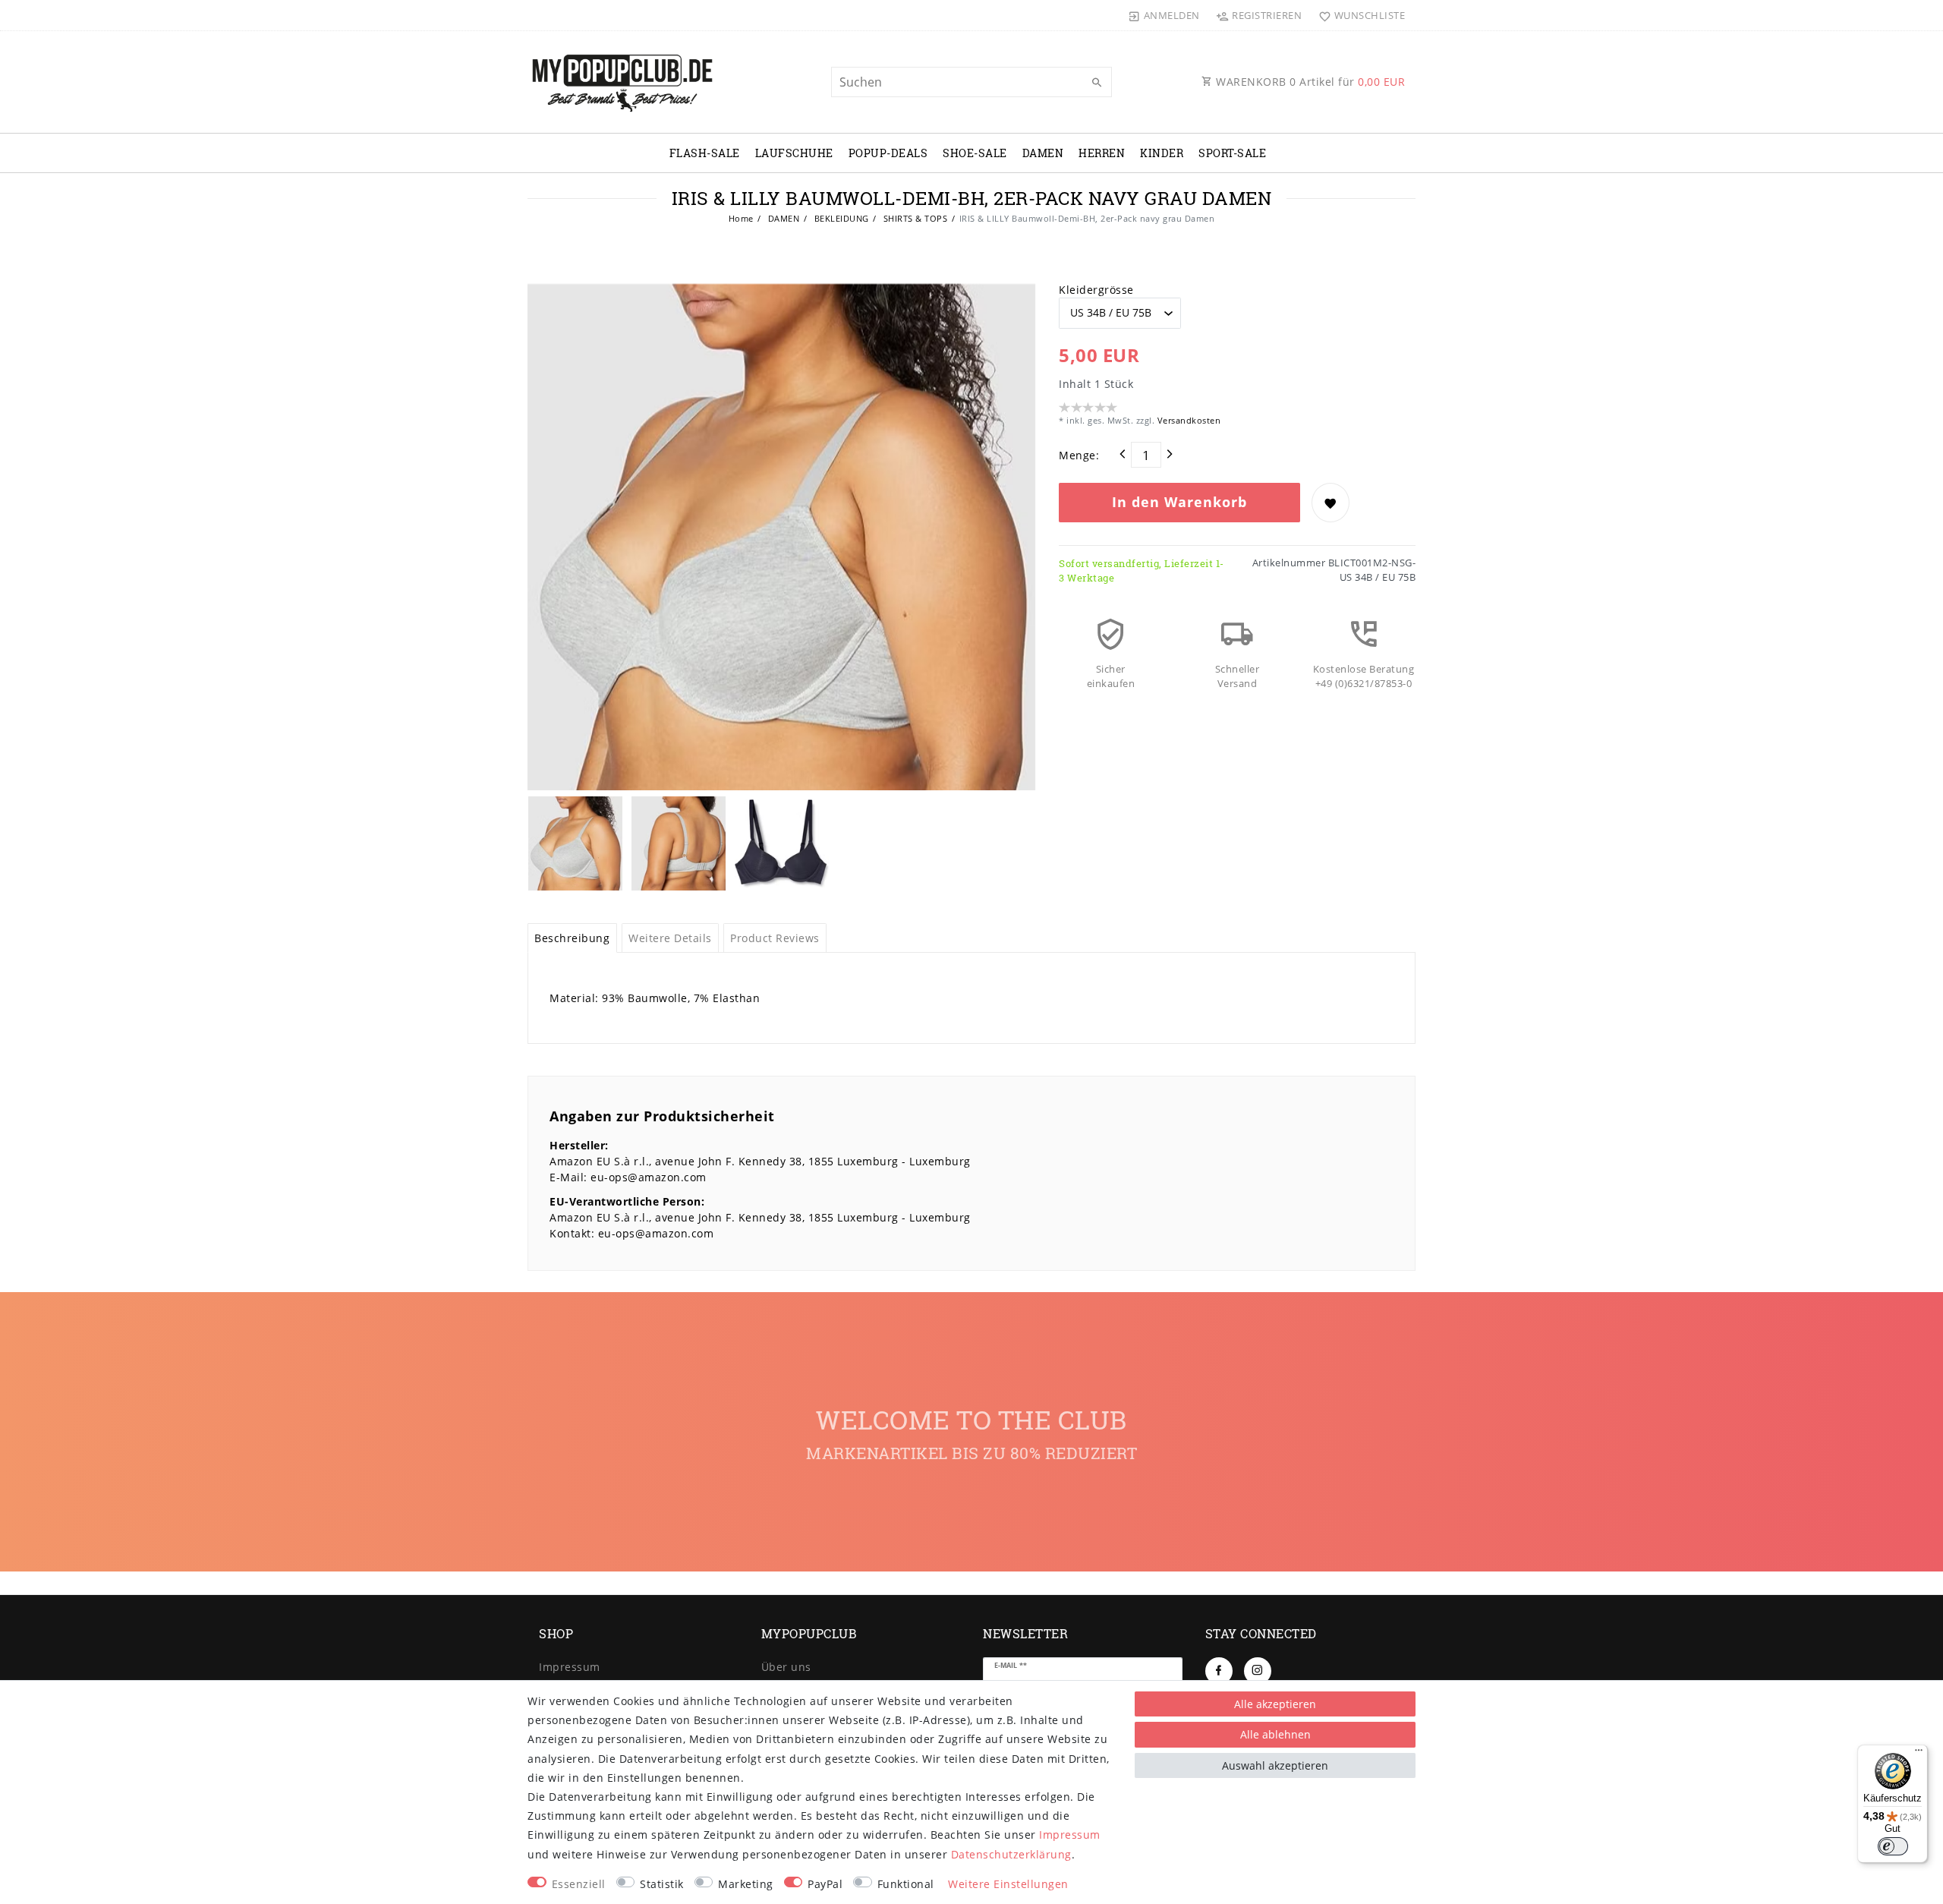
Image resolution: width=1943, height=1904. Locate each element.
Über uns (786, 1667)
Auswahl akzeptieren (1275, 1765)
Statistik (662, 1884)
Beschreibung (572, 938)
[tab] (572, 938)
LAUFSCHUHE (794, 153)
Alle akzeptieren (1275, 1704)
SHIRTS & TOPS (914, 218)
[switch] (1893, 1846)
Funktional (906, 1884)
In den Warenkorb (1179, 502)
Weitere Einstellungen (1008, 1884)
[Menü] (1919, 1754)
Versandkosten (1187, 420)
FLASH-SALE (705, 153)
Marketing (746, 1884)
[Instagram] (1258, 1671)
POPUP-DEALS (888, 153)
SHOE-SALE (975, 153)
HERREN (1102, 153)
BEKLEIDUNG (840, 218)
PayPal (825, 1884)
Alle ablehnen (1275, 1734)
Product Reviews (775, 938)
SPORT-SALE (1232, 153)
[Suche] (1097, 83)
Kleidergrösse (1096, 290)
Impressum (570, 1667)
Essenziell (579, 1884)
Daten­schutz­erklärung (1011, 1854)
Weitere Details (670, 938)
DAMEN (1043, 153)
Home (741, 218)
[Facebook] (1219, 1671)
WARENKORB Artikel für (1309, 82)
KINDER (1162, 153)
